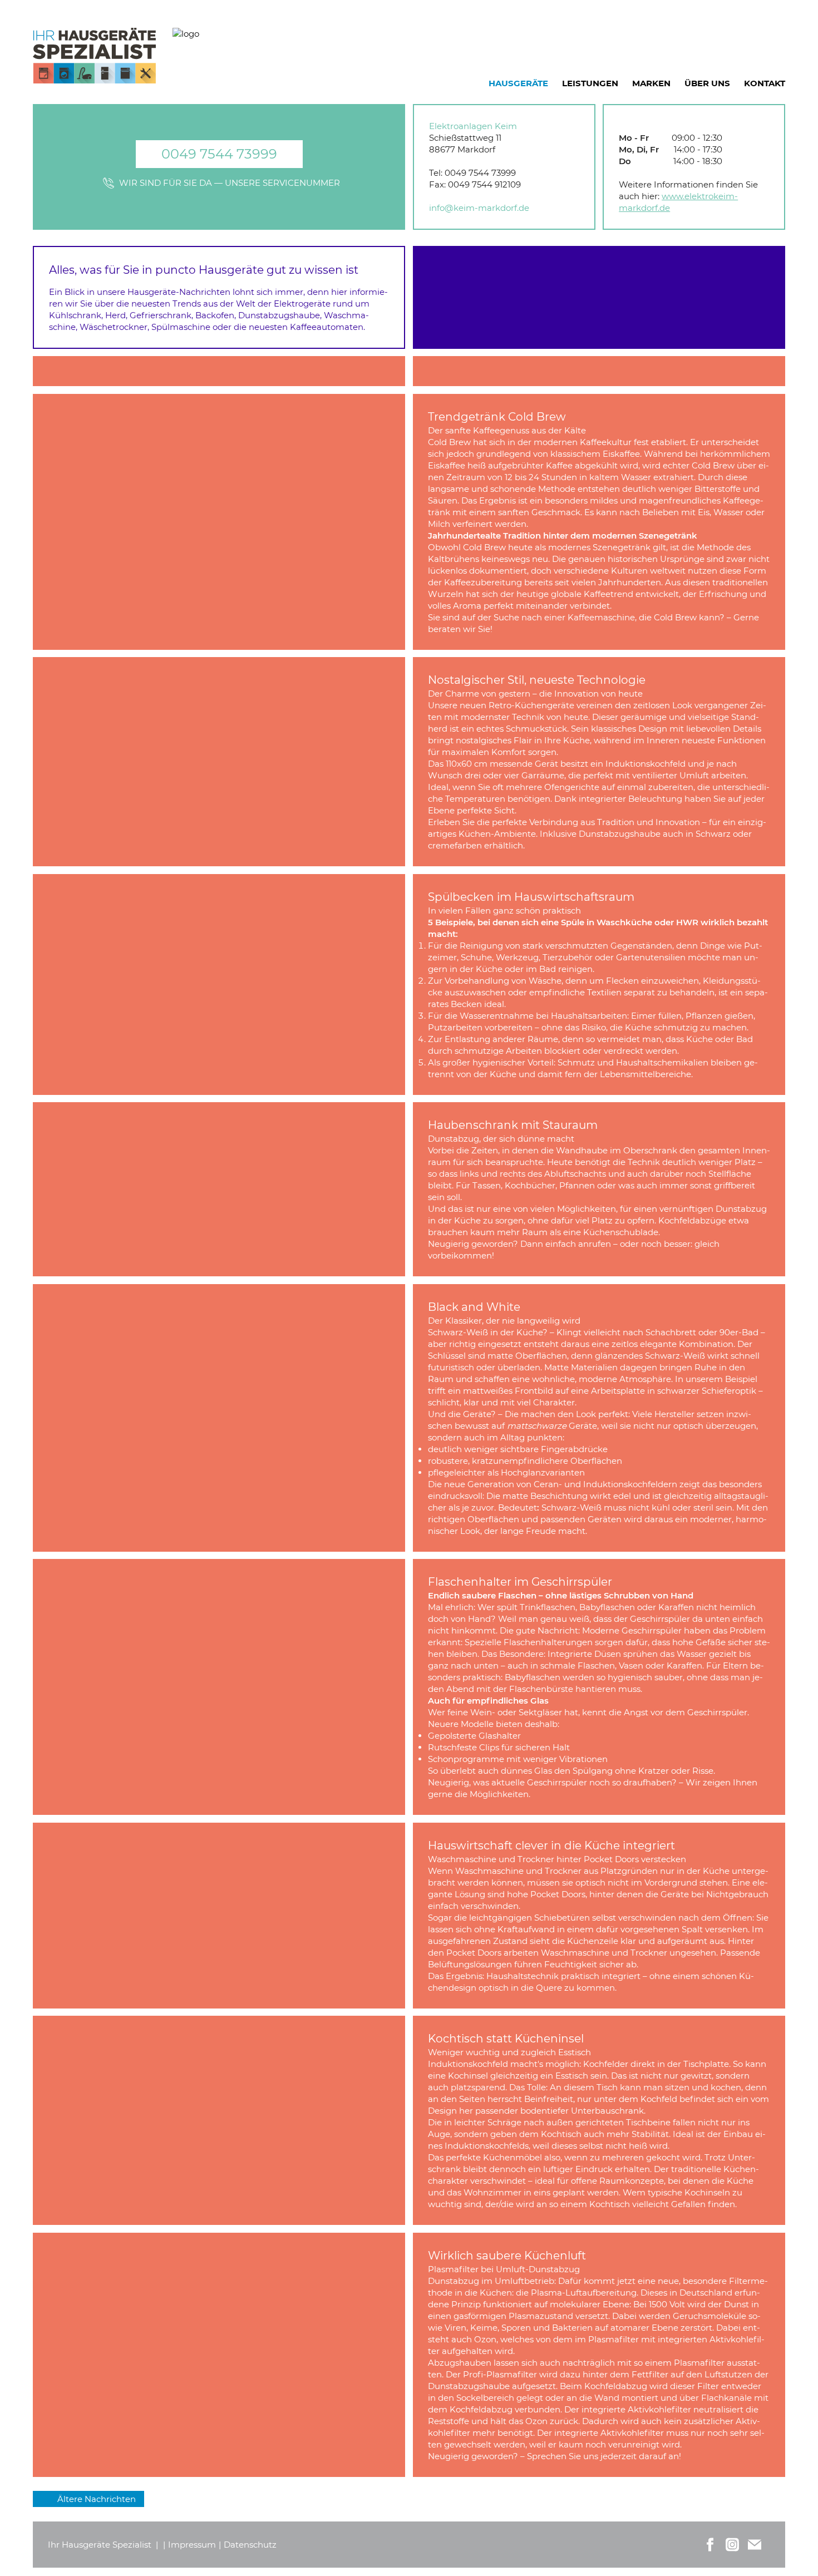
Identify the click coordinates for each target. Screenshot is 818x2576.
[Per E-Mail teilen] (755, 2545)
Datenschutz (250, 2545)
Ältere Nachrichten (97, 2499)
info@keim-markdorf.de (479, 208)
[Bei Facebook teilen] (710, 2545)
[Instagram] (732, 2545)
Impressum (192, 2545)
